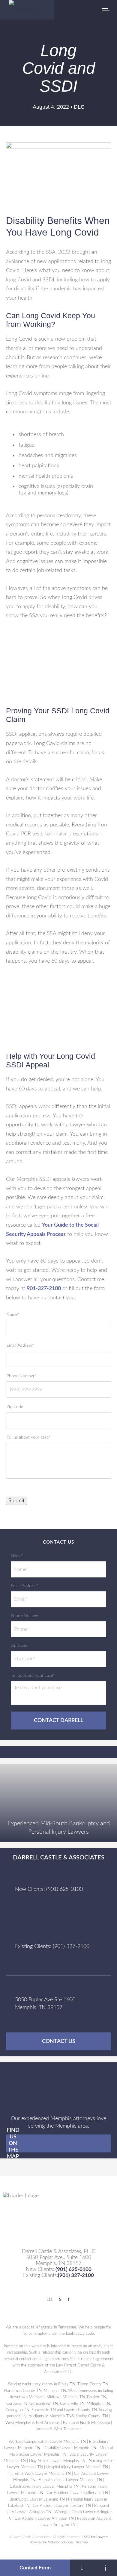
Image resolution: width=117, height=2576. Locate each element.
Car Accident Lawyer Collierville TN (77, 2493)
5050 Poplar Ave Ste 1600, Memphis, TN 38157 (46, 2004)
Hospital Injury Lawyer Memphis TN (77, 2467)
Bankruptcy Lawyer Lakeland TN (37, 2499)
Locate (82, 2568)
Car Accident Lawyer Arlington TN (44, 2519)
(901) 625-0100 (73, 2269)
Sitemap (82, 2542)
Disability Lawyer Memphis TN (70, 2448)
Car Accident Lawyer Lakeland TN (62, 2506)
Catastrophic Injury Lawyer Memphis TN (44, 2487)
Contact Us (59, 2041)
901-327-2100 (44, 1289)
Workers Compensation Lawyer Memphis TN (47, 2442)
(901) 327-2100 (76, 2275)
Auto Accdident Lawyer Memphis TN (70, 2480)
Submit (16, 1501)
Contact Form (35, 2568)
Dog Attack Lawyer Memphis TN (57, 2461)
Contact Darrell (58, 1721)
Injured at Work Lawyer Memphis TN (39, 2474)
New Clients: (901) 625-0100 (49, 1889)
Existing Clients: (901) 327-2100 (52, 1947)
